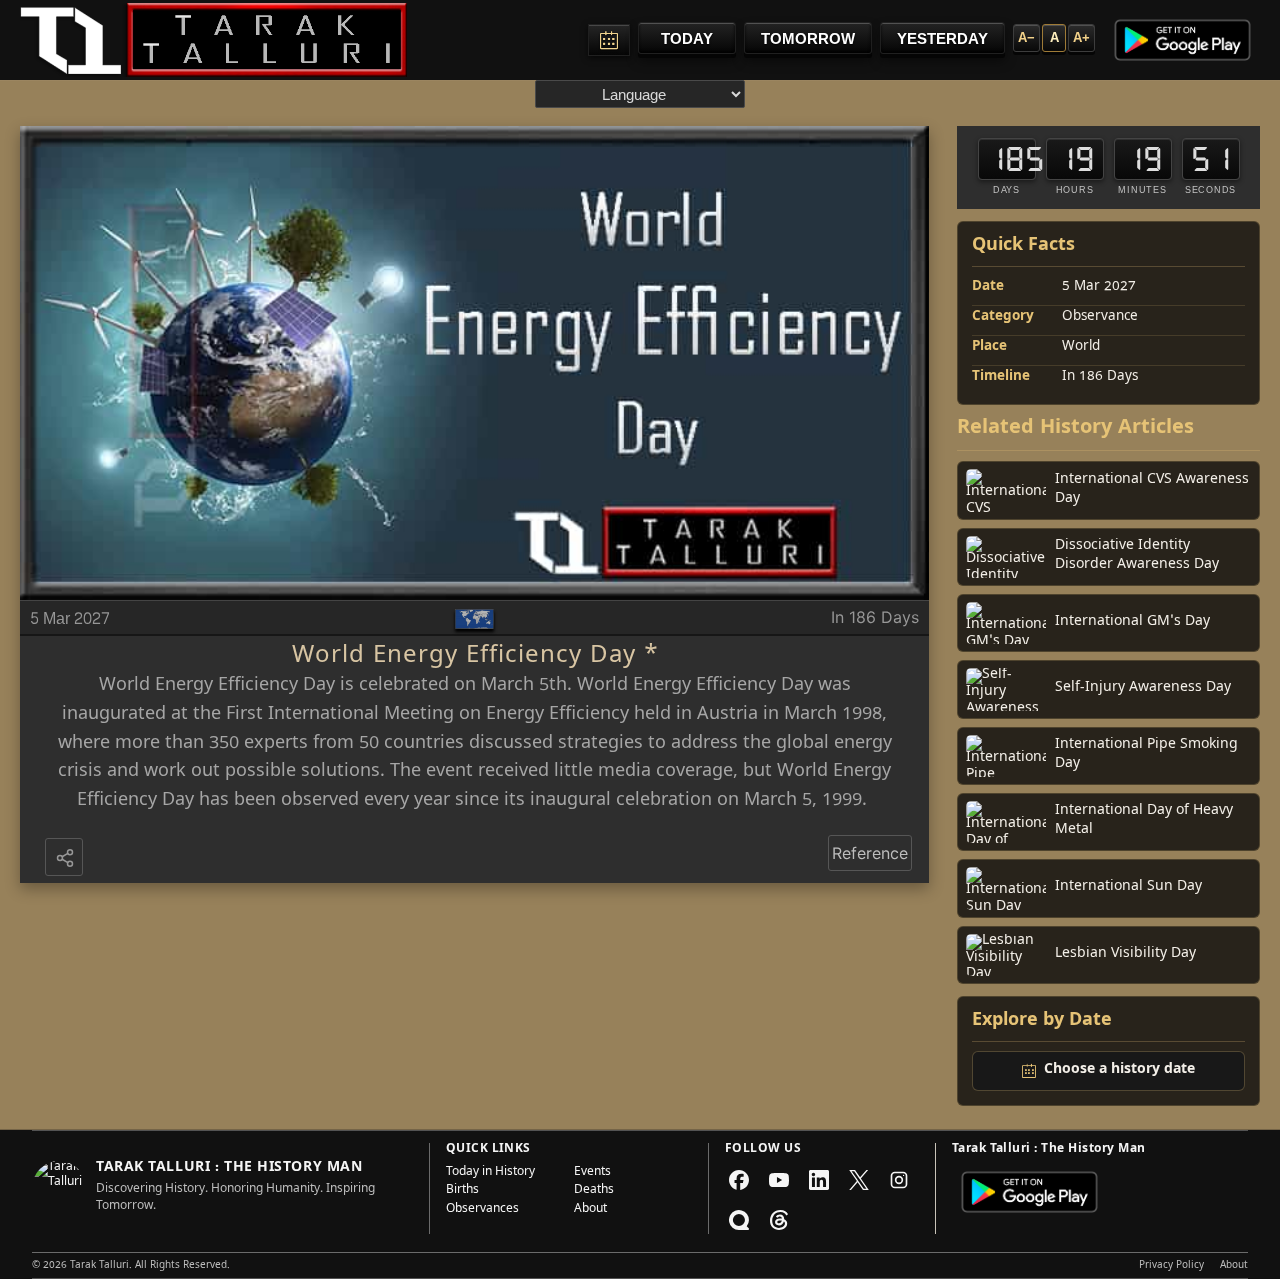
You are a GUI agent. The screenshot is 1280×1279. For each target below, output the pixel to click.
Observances (482, 1210)
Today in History (490, 1173)
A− (1026, 37)
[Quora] (739, 1220)
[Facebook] (739, 1180)
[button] (66, 859)
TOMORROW (808, 38)
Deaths (594, 1191)
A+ (1081, 37)
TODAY (687, 38)
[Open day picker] (609, 40)
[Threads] (779, 1220)
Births (462, 1191)
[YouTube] (779, 1180)
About (590, 1210)
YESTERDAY (942, 38)
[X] (859, 1180)
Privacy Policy (1171, 1266)
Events (592, 1173)
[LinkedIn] (819, 1180)
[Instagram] (899, 1180)
